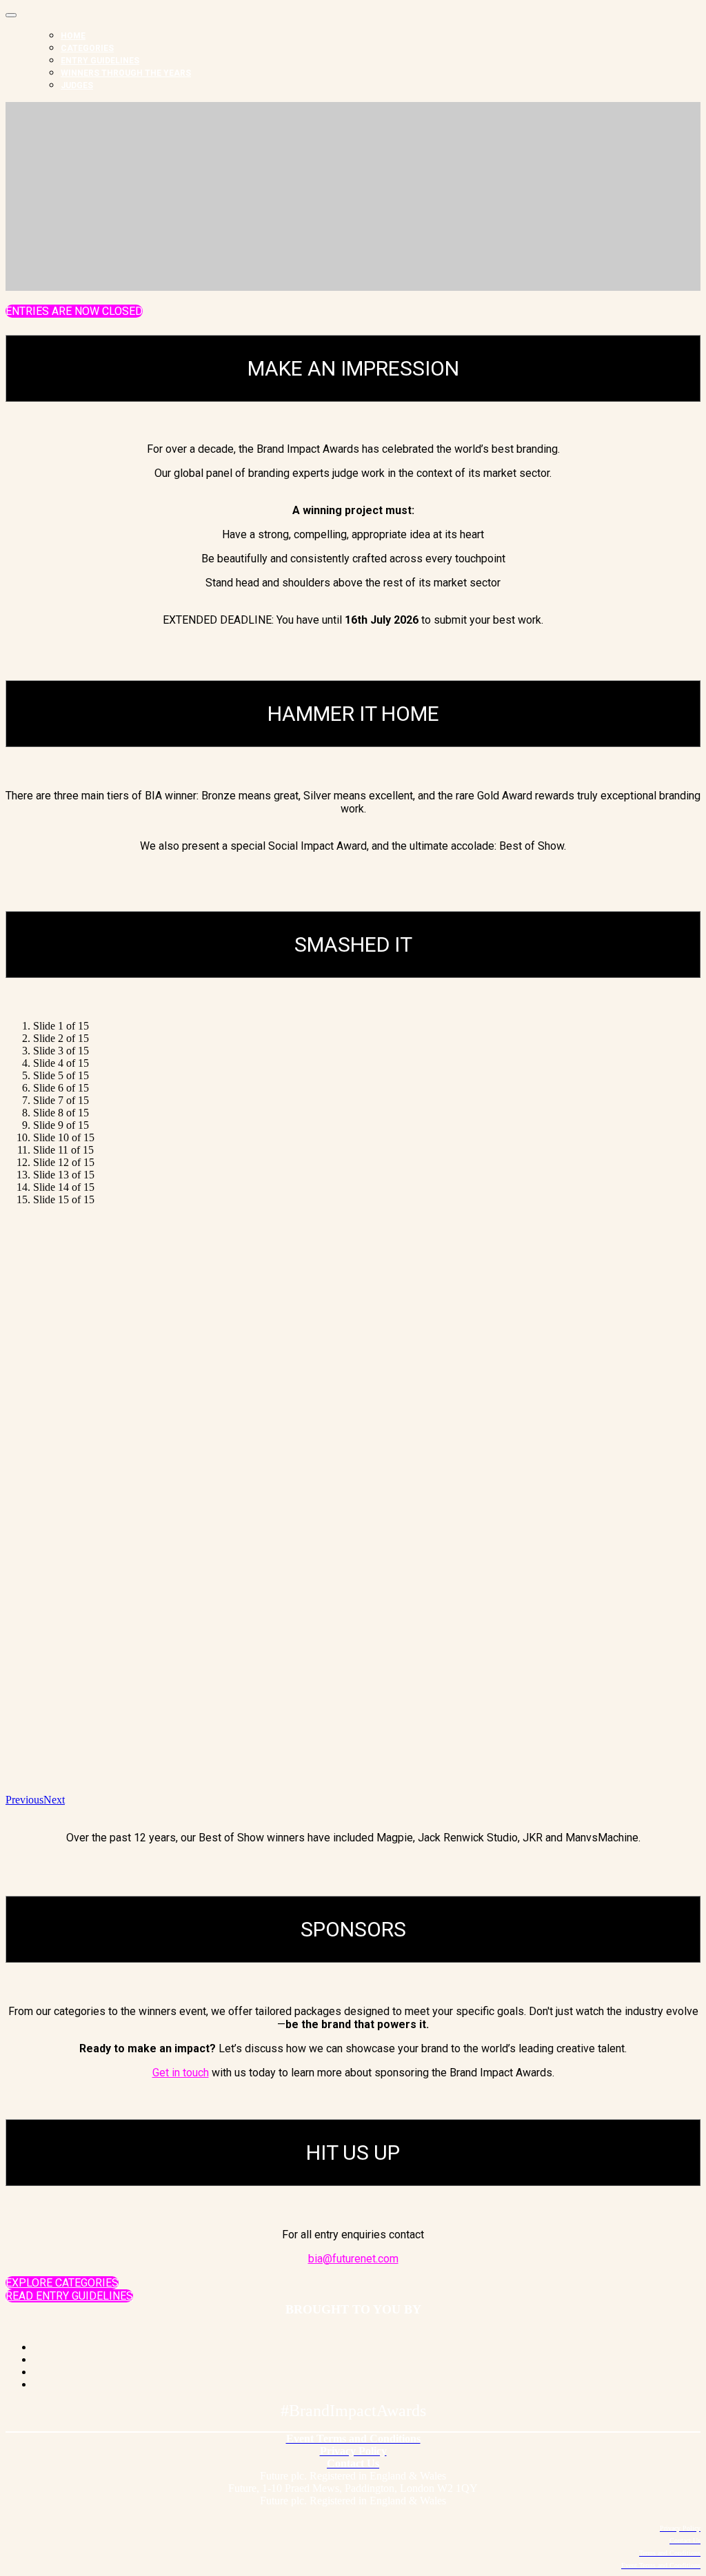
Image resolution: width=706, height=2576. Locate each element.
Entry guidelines (100, 61)
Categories (87, 48)
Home (73, 36)
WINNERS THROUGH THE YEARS (126, 73)
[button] (74, 311)
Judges (77, 85)
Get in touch (181, 2073)
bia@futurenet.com (353, 2259)
